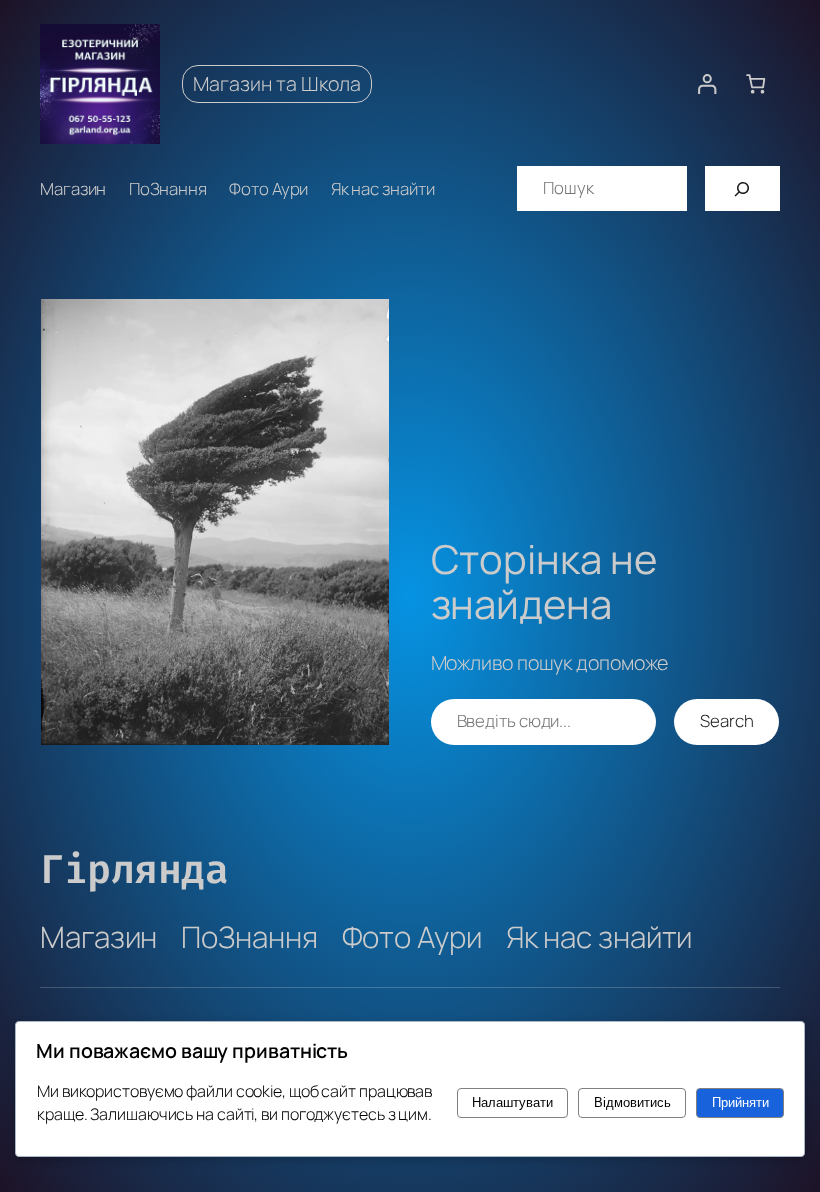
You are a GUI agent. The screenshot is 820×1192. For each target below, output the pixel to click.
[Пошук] (742, 188)
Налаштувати (512, 1102)
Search (726, 720)
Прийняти (740, 1102)
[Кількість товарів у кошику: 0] (755, 83)
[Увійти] (706, 83)
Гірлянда (134, 869)
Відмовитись (632, 1102)
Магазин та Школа (277, 83)
